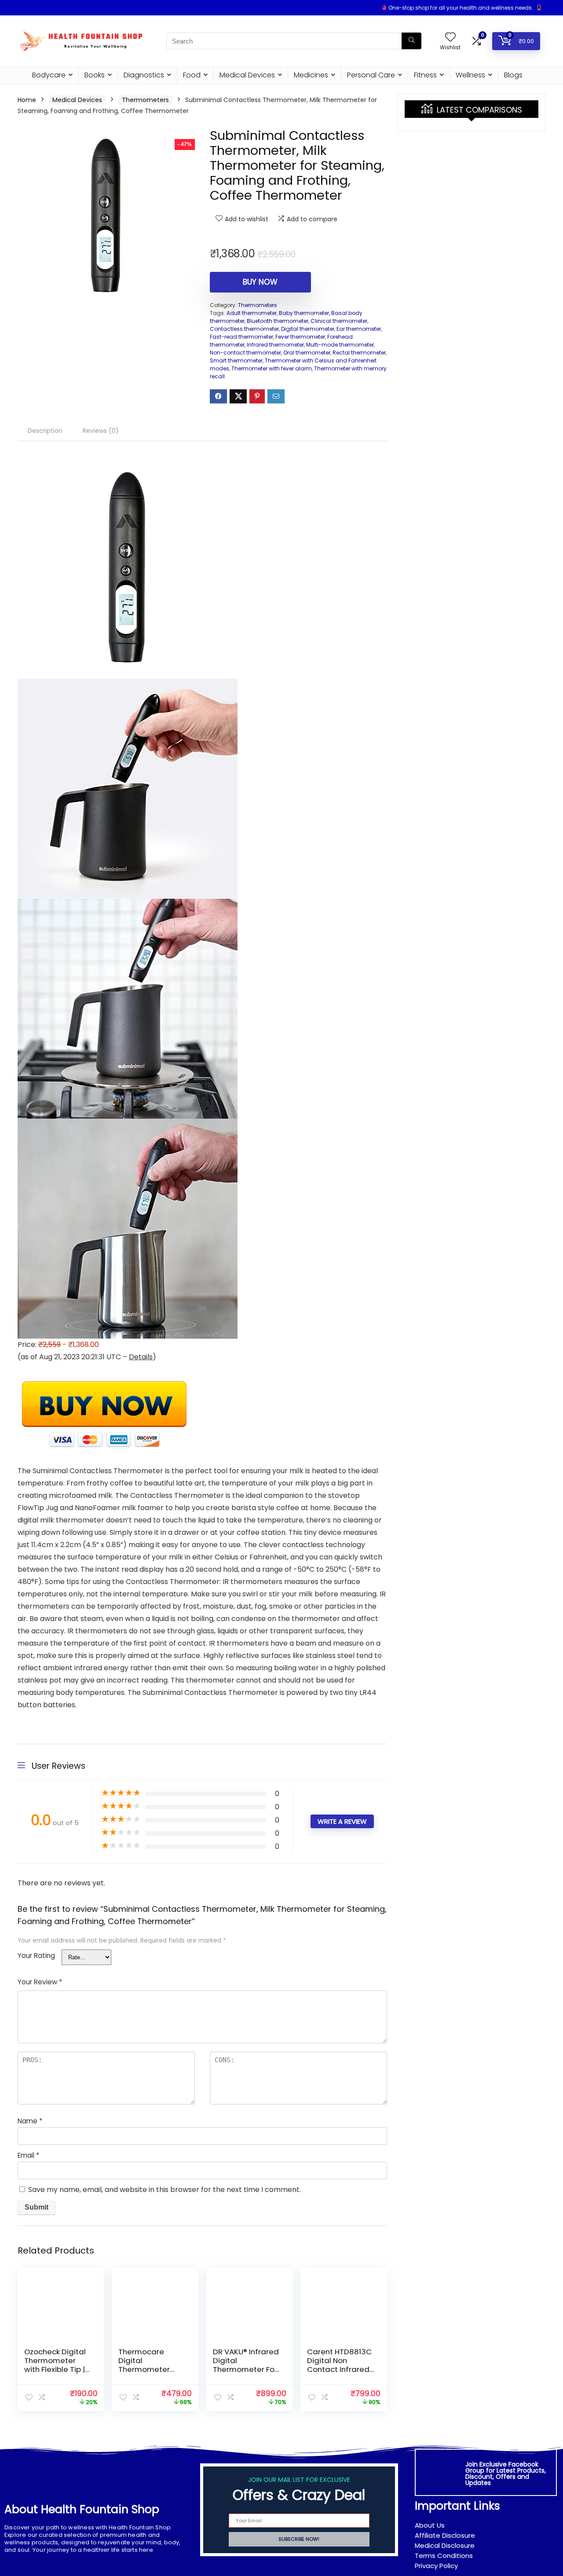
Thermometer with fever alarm (272, 368)
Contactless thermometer (244, 329)
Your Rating (36, 1956)
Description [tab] (45, 431)
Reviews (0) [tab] (101, 431)
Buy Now (260, 282)
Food (192, 75)
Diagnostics (144, 75)
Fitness (425, 75)
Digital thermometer (308, 329)
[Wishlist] (450, 38)
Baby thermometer (304, 313)
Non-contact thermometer (245, 353)
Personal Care (371, 75)
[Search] (411, 41)
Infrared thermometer (275, 345)
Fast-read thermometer (241, 337)
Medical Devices (247, 75)
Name (30, 2121)
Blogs (513, 75)
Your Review (40, 1982)
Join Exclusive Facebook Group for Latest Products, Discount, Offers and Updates (506, 2474)
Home (27, 100)
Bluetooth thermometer (278, 321)
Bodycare (49, 75)
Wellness (470, 75)
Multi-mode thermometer (340, 345)
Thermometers (145, 100)
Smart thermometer (236, 360)
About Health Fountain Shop (82, 2509)
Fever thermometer (300, 337)
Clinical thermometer (339, 321)
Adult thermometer (252, 313)
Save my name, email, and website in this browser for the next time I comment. (165, 2190)
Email (28, 2155)
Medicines (311, 75)
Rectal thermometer (359, 353)
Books (95, 75)
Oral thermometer (307, 353)
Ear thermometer (359, 329)
